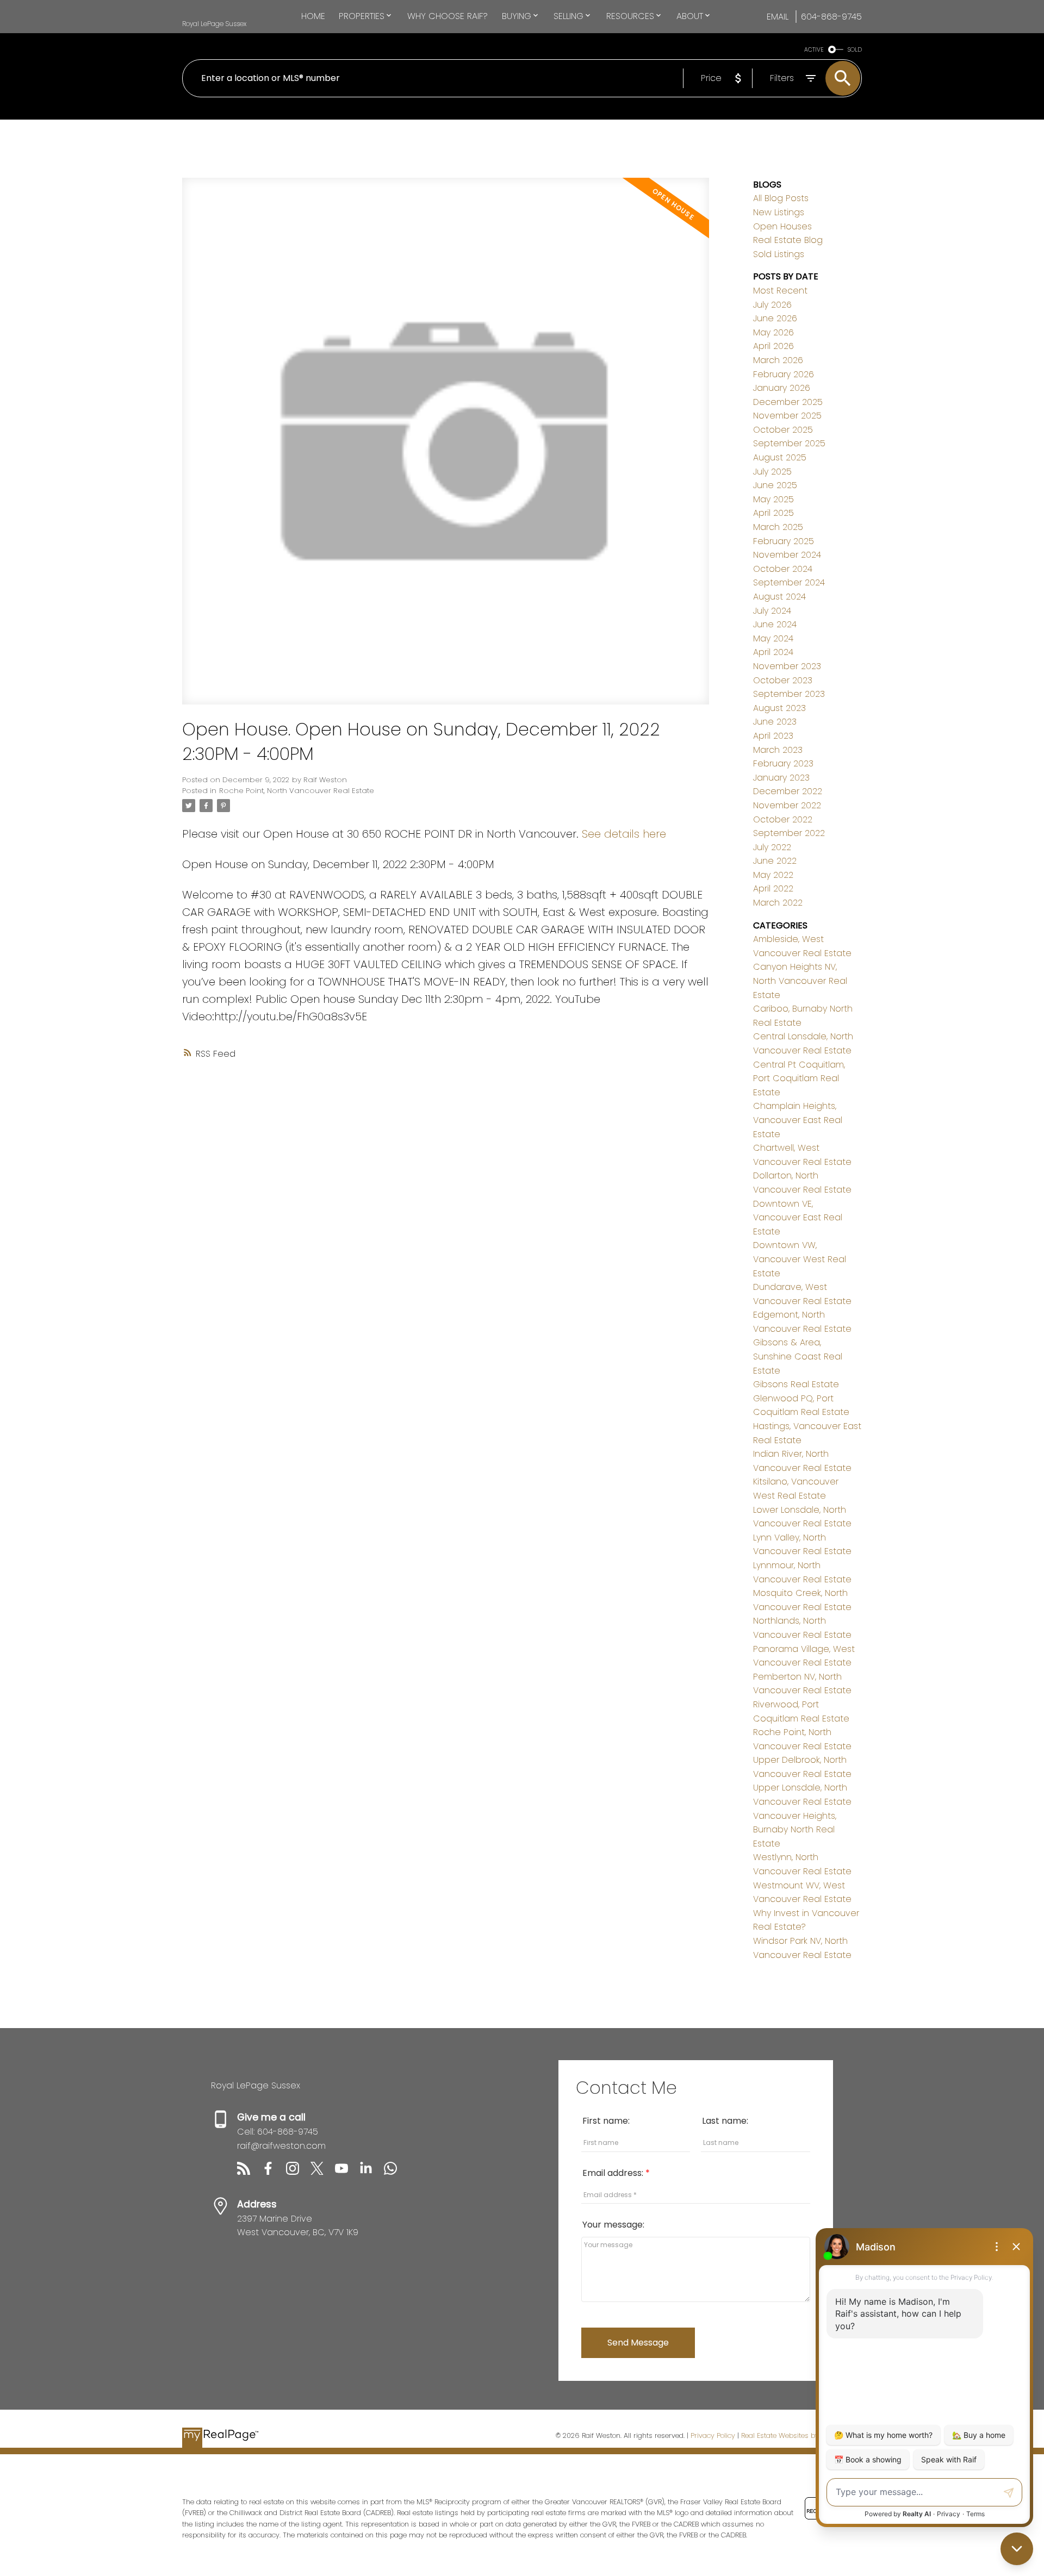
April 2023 (773, 736)
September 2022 (789, 833)
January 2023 (781, 778)
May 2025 (773, 499)
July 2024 (772, 611)
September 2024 (789, 582)
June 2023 (775, 722)
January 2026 (782, 388)
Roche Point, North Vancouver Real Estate (297, 791)
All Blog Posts (781, 198)
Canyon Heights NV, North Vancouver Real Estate (800, 981)
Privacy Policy (713, 2435)
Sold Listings (779, 254)
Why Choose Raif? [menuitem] (448, 16)
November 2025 (787, 416)
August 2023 (779, 708)
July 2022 (772, 847)
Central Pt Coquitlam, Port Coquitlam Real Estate (799, 1078)
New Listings (779, 212)
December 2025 (788, 402)
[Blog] (249, 2172)
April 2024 (773, 652)
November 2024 (787, 555)
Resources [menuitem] (630, 16)
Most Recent (780, 291)
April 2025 (773, 513)
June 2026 (775, 318)
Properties (362, 16)
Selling (568, 16)
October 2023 (783, 680)
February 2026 (784, 374)
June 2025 (775, 485)
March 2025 (778, 527)
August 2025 (780, 457)
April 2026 (773, 346)
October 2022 (783, 819)
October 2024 (783, 569)
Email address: (614, 2173)
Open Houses (782, 226)
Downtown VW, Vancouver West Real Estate (800, 1259)
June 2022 (775, 861)
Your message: (613, 2225)
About (690, 16)
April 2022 (773, 888)
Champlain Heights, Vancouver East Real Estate (798, 1120)
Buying (517, 16)
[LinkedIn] (372, 2172)
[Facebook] (274, 2172)
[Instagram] (298, 2172)
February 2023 (783, 763)
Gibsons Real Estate (796, 1384)
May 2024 (773, 638)
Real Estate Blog (788, 240)
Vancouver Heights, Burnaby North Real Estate (795, 1830)
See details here (624, 834)
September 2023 (789, 694)
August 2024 (779, 597)
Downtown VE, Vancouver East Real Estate (798, 1218)
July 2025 (772, 472)
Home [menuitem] (313, 16)
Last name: (725, 2121)
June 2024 (775, 624)
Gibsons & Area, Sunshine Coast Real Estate (798, 1356)
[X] (323, 2172)
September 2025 (789, 443)
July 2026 (772, 305)
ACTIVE (814, 50)
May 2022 (773, 875)
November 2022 (787, 805)
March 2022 (778, 903)
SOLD (855, 50)
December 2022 (788, 791)
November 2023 (787, 666)
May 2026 (773, 332)
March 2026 (778, 360)
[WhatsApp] (395, 2172)
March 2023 (778, 750)
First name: (606, 2121)
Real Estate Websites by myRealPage (801, 2435)
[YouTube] (347, 2172)
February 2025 (784, 541)
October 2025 (783, 430)
